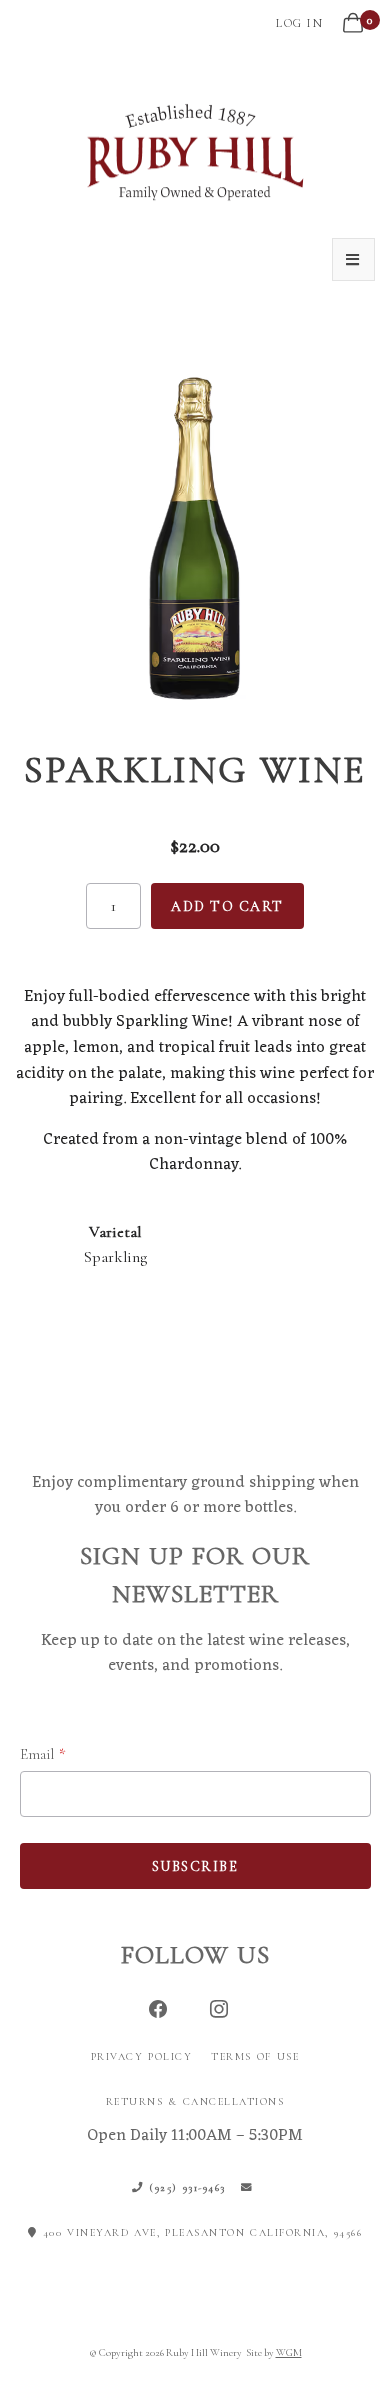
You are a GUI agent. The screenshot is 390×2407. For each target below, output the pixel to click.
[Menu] (353, 259)
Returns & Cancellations (195, 2101)
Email (37, 1754)
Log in (299, 23)
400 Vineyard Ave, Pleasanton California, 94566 (200, 2232)
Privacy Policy (142, 2056)
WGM (289, 2352)
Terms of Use (255, 2056)
